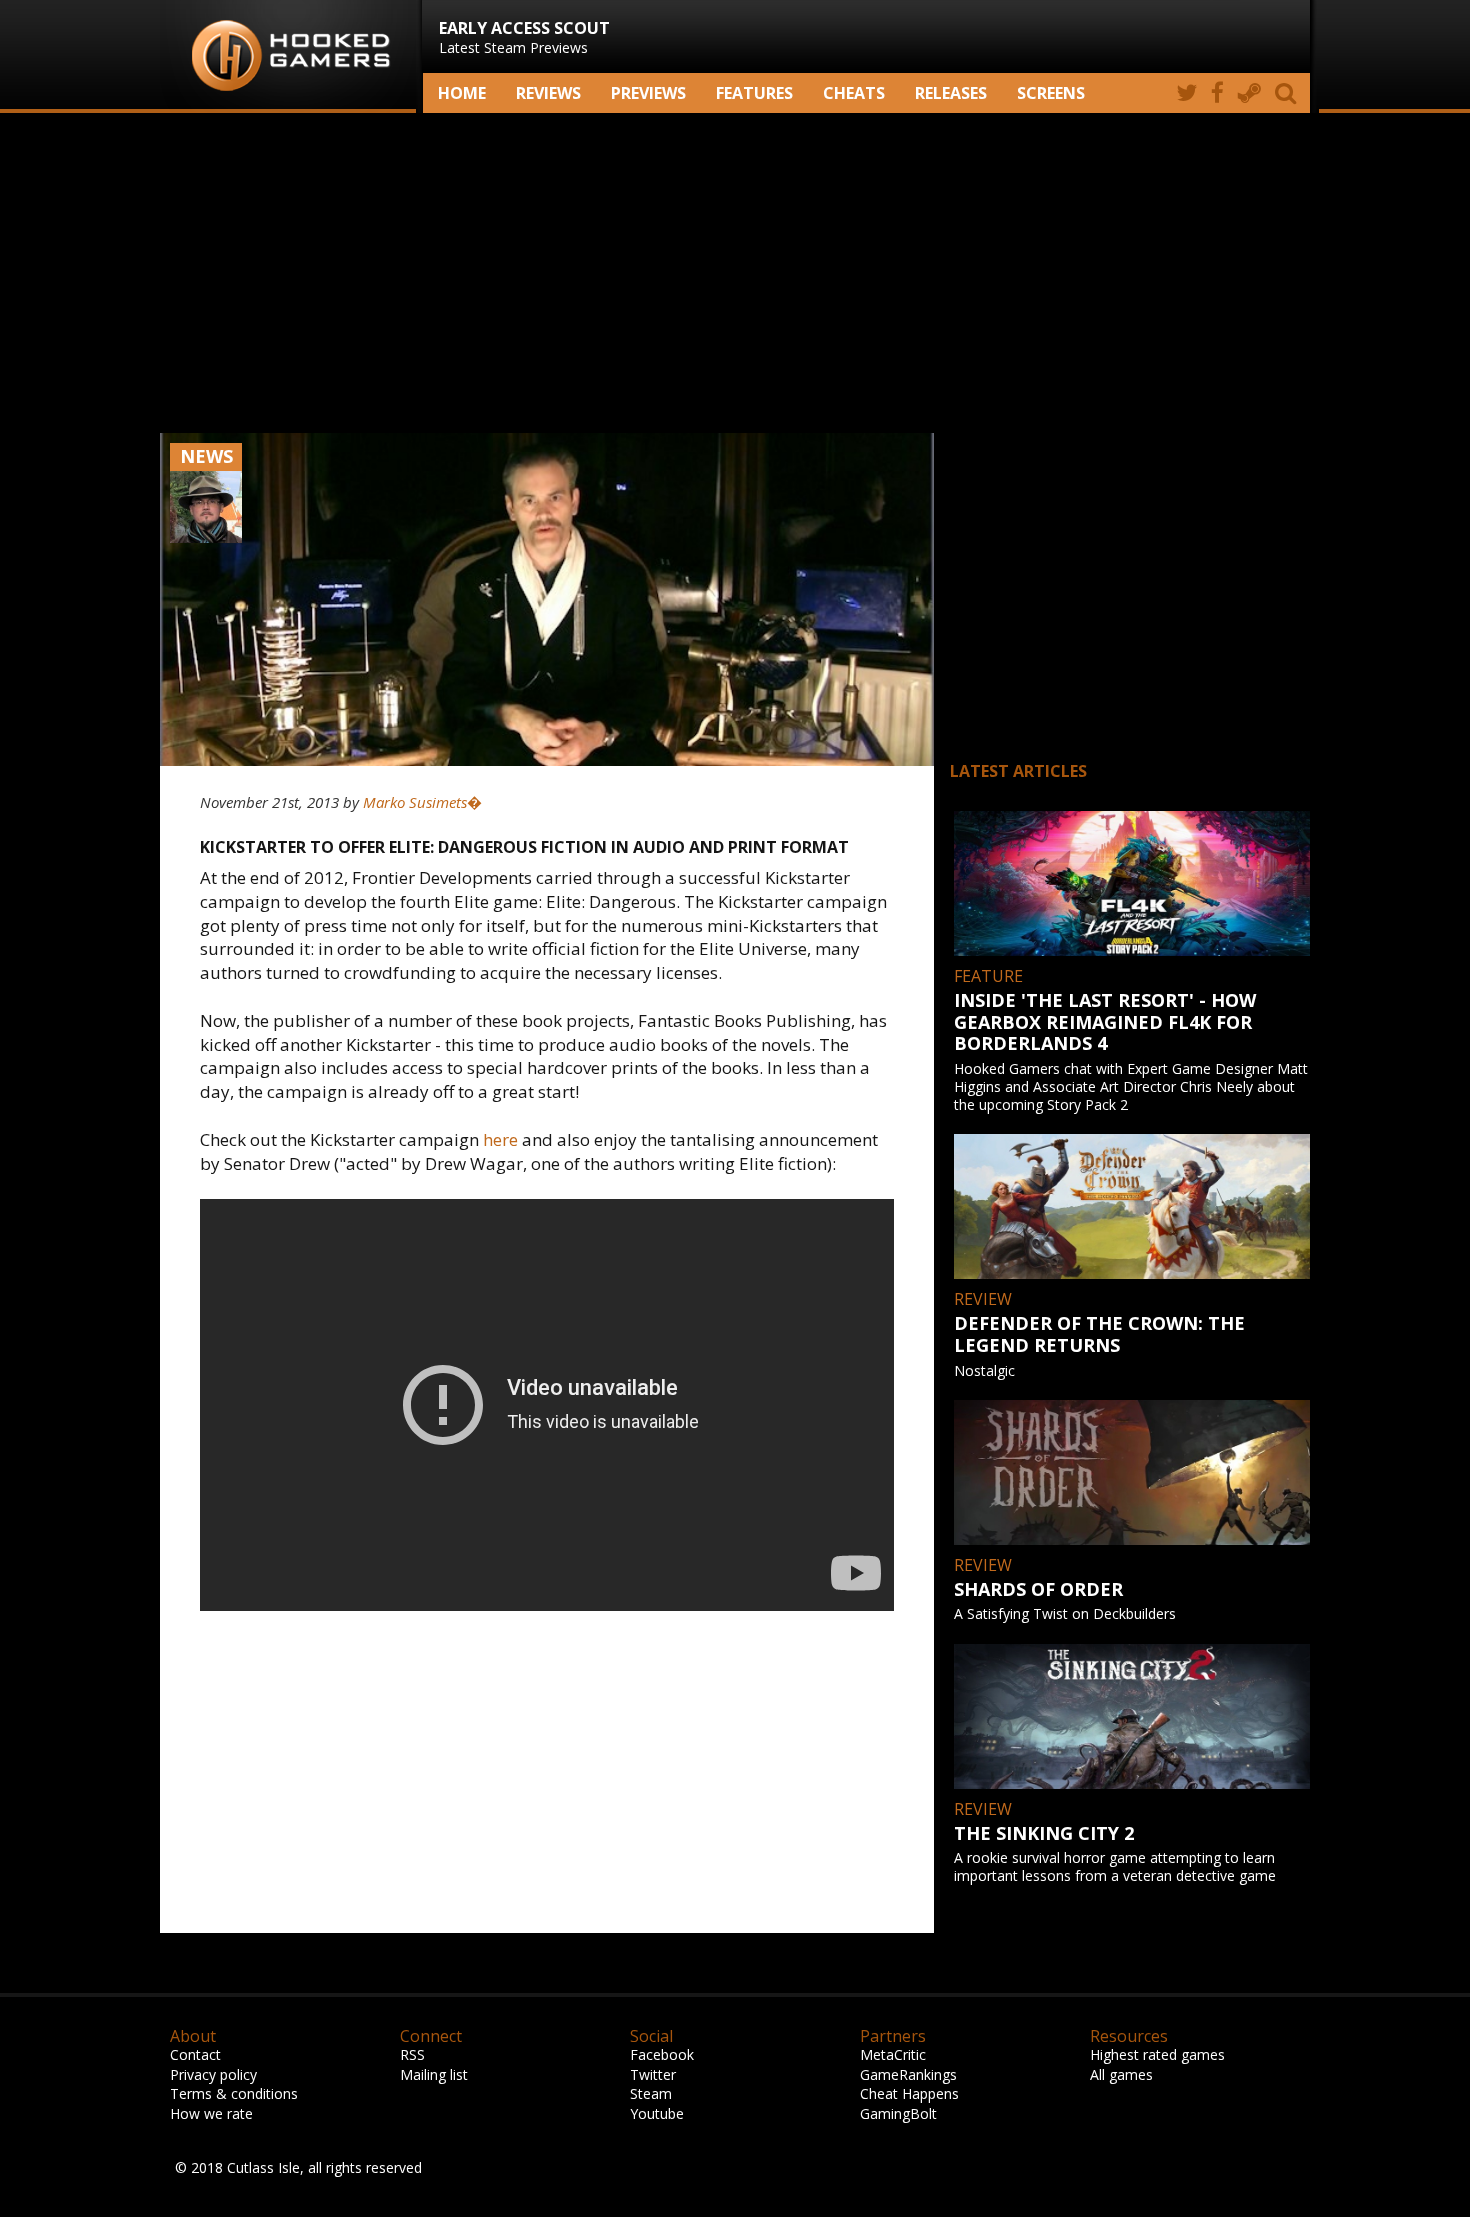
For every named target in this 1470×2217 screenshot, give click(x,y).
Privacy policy (213, 2074)
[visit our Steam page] (1249, 93)
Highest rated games (1157, 2054)
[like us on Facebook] (1217, 93)
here (500, 1139)
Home (462, 93)
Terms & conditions (234, 2093)
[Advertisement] (735, 273)
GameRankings (908, 2074)
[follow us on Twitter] (1186, 93)
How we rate (211, 2113)
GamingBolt (898, 2113)
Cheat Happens (909, 2093)
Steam (651, 2093)
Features (754, 93)
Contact (195, 2054)
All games (1121, 2074)
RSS (412, 2054)
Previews (648, 93)
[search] (1289, 93)
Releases (951, 93)
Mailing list (434, 2074)
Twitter (653, 2074)
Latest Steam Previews (524, 37)
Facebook (662, 2054)
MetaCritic (893, 2054)
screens (1051, 93)
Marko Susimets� (422, 802)
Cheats (854, 93)
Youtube (657, 2113)
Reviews (548, 93)
